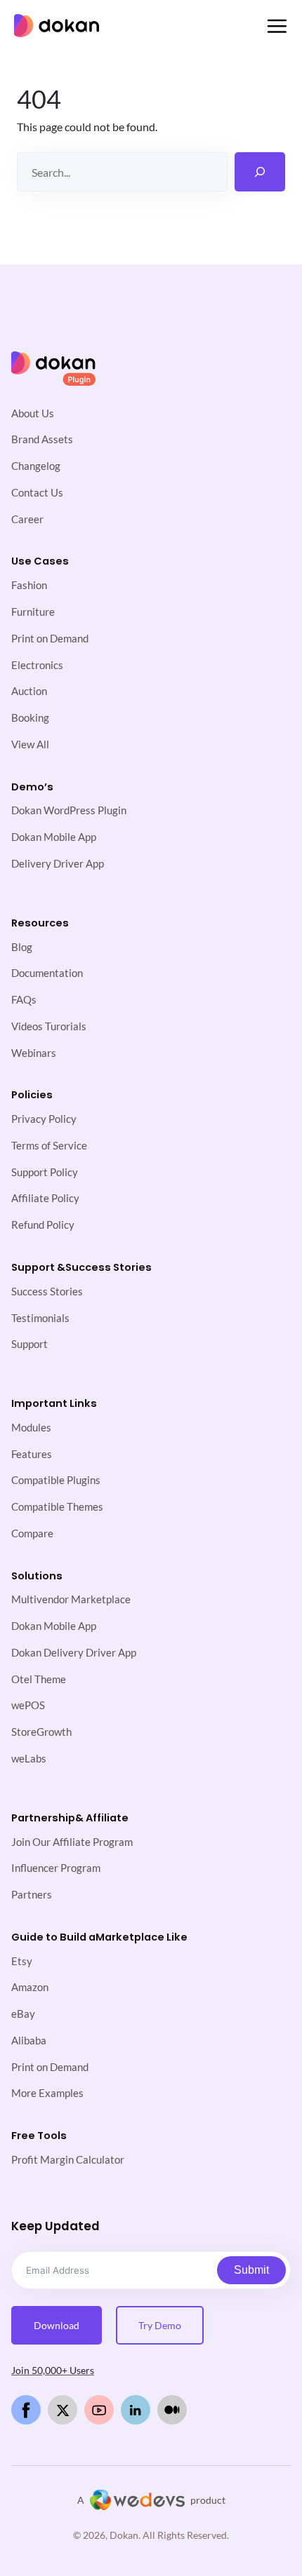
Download (57, 2325)
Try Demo (160, 2325)
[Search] (260, 172)
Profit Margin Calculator (68, 2160)
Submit (251, 2270)
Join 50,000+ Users (53, 2370)
